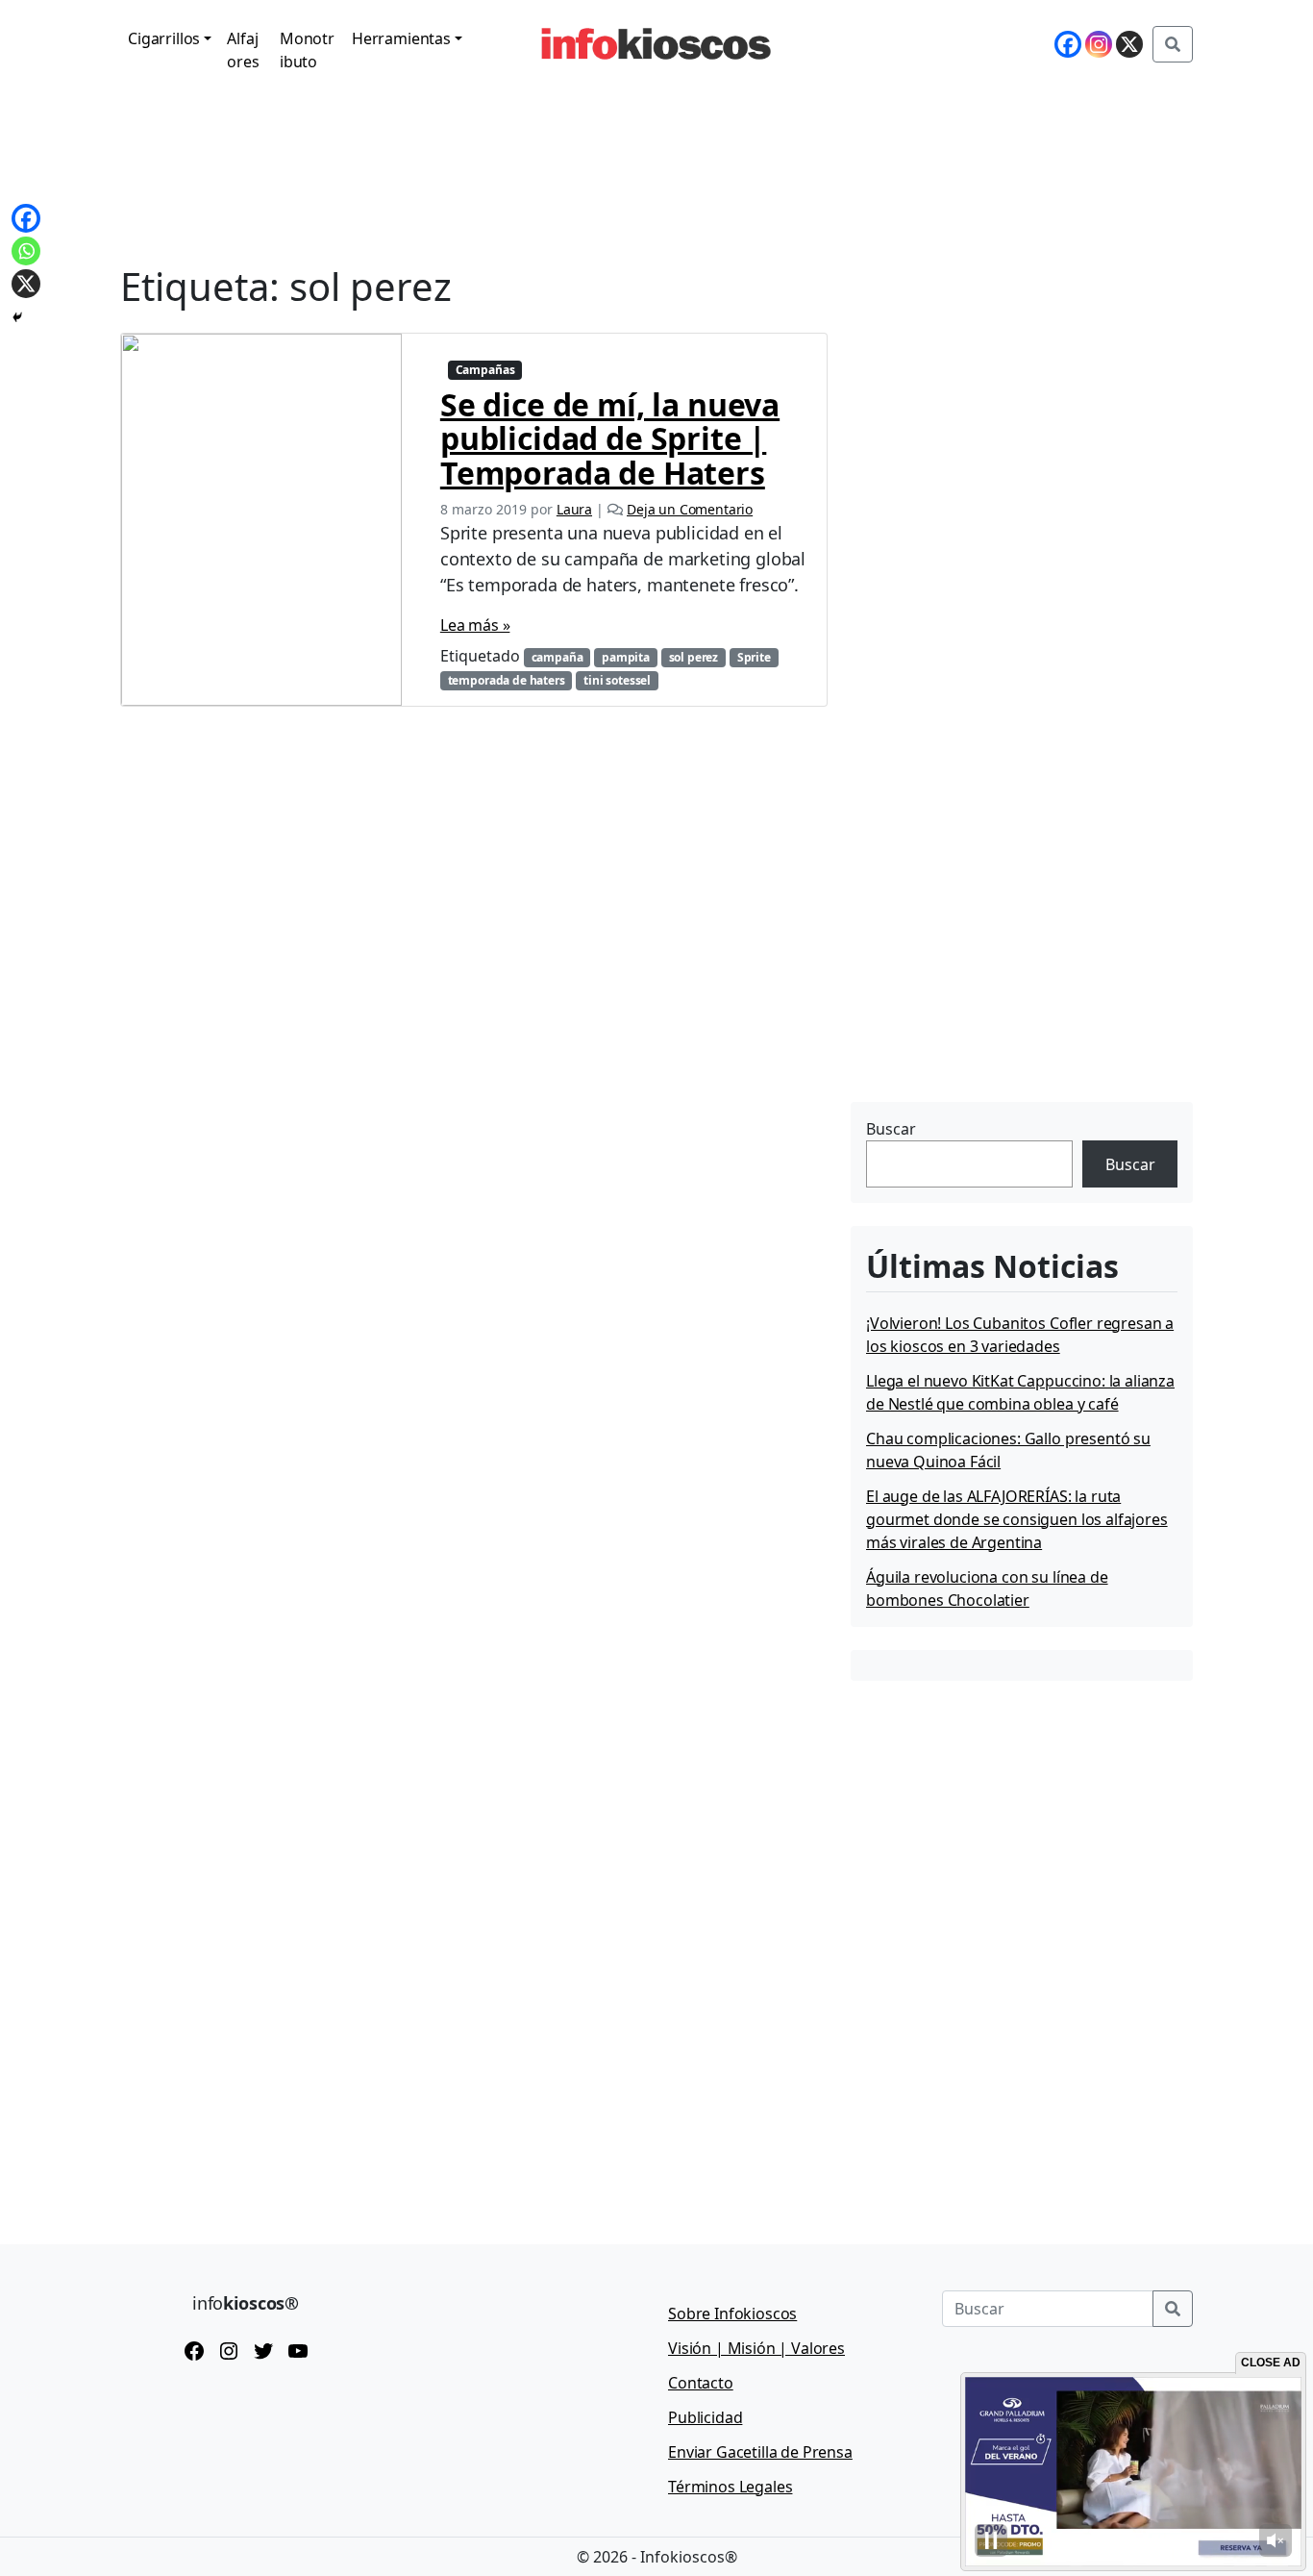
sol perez (694, 657)
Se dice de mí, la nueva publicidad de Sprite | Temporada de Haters (610, 438)
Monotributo (307, 50)
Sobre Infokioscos (732, 2313)
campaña (557, 657)
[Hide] (17, 317)
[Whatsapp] (26, 251)
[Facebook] (1068, 44)
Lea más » (475, 625)
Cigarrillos (164, 38)
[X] (1129, 44)
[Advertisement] (995, 976)
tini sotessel (617, 680)
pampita (626, 657)
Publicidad (705, 2417)
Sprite (754, 657)
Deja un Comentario (690, 509)
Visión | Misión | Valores (756, 2348)
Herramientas (401, 38)
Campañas (485, 370)
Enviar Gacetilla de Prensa (760, 2452)
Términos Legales (730, 2487)
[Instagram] (1099, 44)
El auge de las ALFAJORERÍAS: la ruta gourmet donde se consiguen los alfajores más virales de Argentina (1017, 1519)
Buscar (891, 1129)
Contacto (701, 2383)
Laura (574, 509)
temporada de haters (507, 680)
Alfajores (243, 50)
